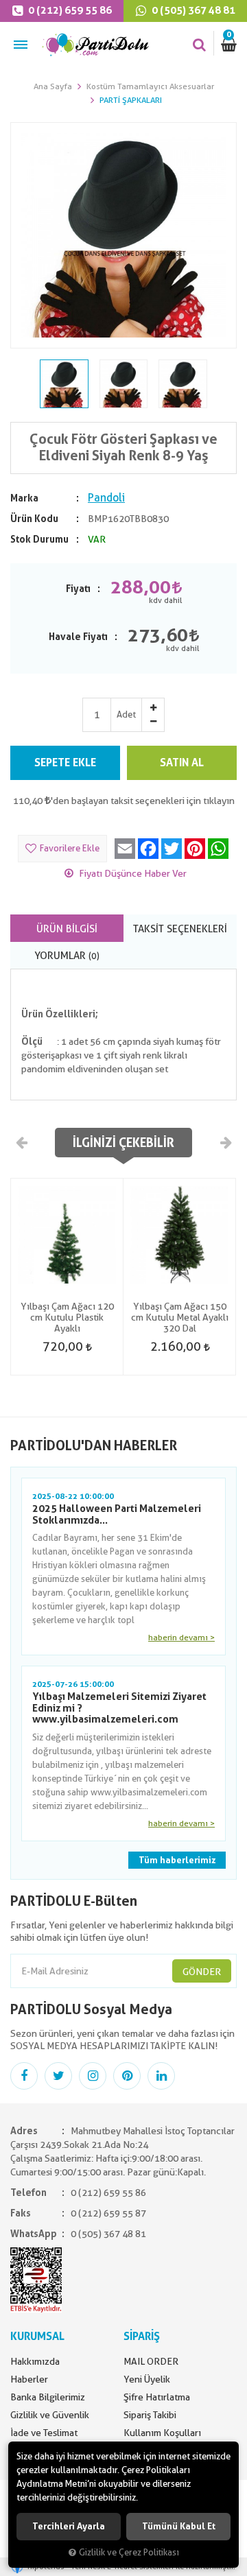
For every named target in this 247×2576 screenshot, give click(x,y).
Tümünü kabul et (179, 2526)
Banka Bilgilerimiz (48, 2397)
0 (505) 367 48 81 (192, 10)
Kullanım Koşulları (162, 2433)
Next (225, 1142)
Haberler (29, 2379)
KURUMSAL (37, 2336)
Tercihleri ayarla (69, 2526)
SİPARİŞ (142, 2336)
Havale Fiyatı (78, 637)
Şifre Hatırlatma (157, 2397)
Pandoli (106, 498)
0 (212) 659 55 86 (69, 10)
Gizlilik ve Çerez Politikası (129, 2552)
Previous (22, 1142)
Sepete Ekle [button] (65, 763)
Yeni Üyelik (147, 2379)
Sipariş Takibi (150, 2415)
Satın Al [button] (182, 763)
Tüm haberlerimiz (177, 1860)
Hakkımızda (35, 2361)
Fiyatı (78, 589)
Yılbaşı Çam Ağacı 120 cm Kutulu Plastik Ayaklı (67, 1317)
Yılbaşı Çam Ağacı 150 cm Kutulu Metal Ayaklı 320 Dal (180, 1317)
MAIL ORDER (151, 2361)
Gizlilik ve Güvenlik (50, 2415)
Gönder (202, 1972)
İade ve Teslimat (44, 2433)
